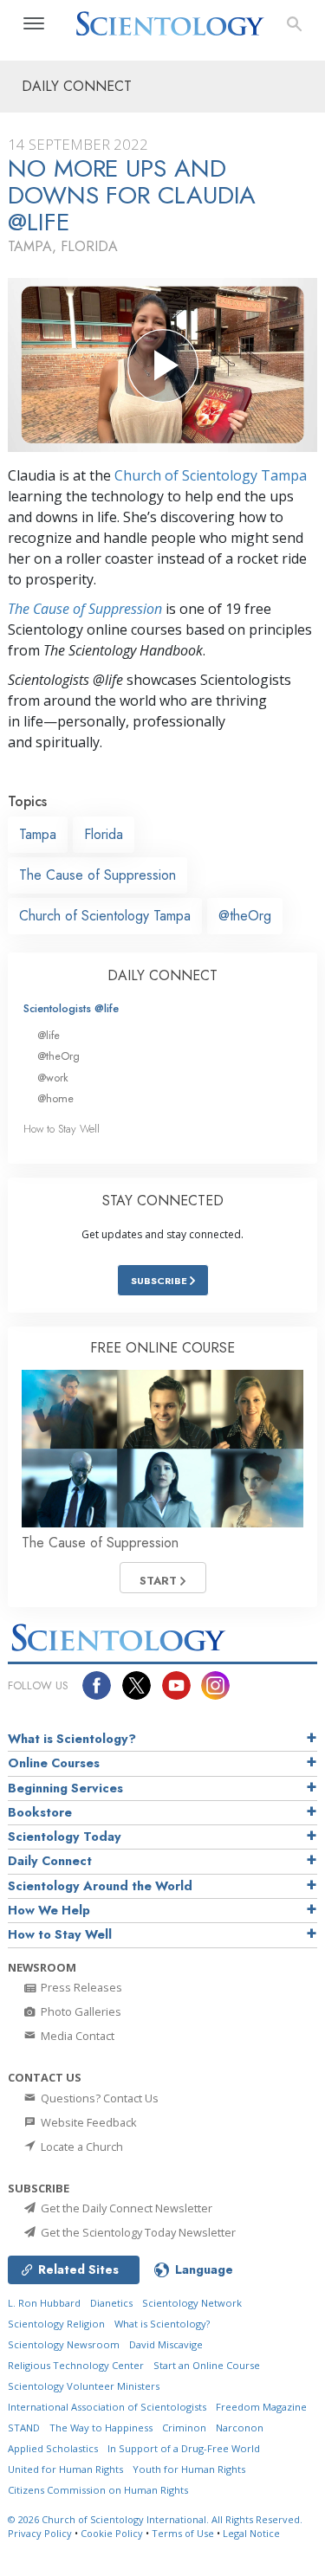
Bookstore (40, 1812)
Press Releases (80, 1987)
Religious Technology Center (76, 2365)
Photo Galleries (80, 2011)
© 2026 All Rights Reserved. (155, 2519)
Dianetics (111, 2303)
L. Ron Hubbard (44, 2303)
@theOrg (245, 916)
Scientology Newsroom (64, 2344)
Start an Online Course (207, 2365)
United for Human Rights (65, 2469)
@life (49, 1035)
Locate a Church (81, 2147)
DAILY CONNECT (162, 975)
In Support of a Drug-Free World (184, 2448)
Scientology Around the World (100, 1886)
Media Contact (76, 2036)
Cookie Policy (112, 2533)
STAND (24, 2428)
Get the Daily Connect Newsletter (125, 2208)
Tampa (38, 834)
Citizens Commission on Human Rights (98, 2490)
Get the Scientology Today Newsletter (137, 2232)
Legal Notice (251, 2533)
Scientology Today (65, 1837)
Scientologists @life (71, 1008)
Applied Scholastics (53, 2448)
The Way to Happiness (101, 2428)
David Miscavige (166, 2344)
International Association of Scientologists (107, 2407)
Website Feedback (88, 2122)
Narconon (240, 2428)
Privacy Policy (40, 2533)
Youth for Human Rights (189, 2469)
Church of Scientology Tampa (211, 475)
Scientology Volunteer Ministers (84, 2386)
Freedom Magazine (261, 2407)
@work (53, 1078)
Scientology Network (192, 2303)
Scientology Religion (56, 2324)
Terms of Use (183, 2533)
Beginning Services (65, 1788)
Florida (104, 834)
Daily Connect (50, 1861)
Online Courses (54, 1763)
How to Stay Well (62, 1129)
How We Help (49, 1910)
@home (55, 1098)
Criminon (184, 2428)
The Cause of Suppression (85, 609)
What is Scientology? (72, 1739)
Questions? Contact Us (98, 2098)
